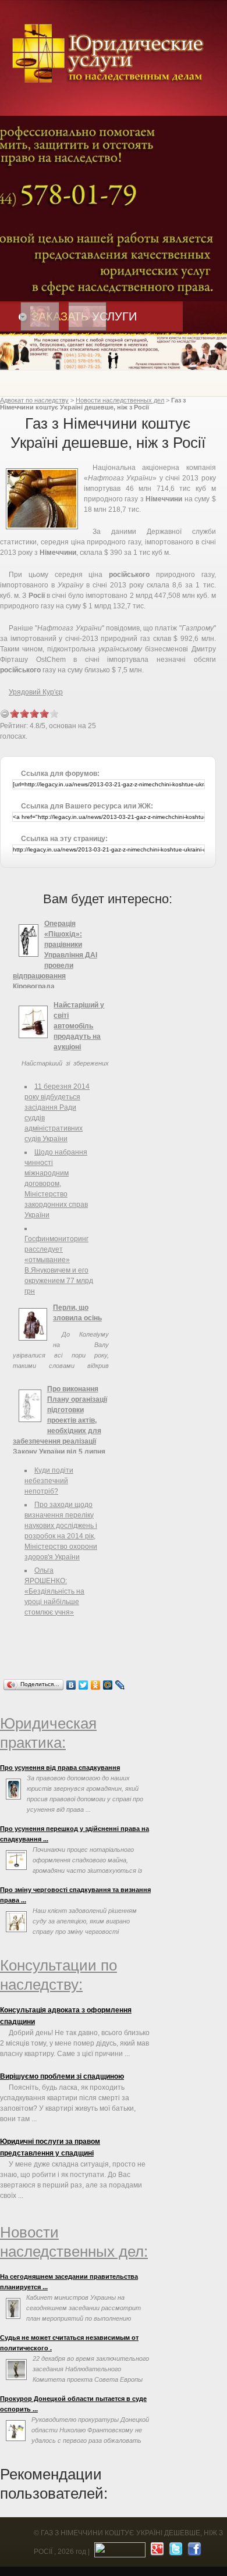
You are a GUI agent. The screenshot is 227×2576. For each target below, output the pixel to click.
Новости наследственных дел (120, 400)
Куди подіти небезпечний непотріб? (49, 1481)
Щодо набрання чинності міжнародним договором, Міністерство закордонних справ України (56, 1184)
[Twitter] (84, 1685)
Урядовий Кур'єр (36, 692)
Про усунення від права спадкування (60, 1768)
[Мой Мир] (108, 1685)
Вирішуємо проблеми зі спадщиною (62, 2076)
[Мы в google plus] (156, 2552)
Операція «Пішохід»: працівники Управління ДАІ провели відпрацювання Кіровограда (55, 955)
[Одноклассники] (96, 1685)
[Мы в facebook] (193, 2552)
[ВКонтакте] (71, 1685)
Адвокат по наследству (34, 400)
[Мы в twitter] (174, 2552)
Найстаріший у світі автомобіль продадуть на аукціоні (79, 1026)
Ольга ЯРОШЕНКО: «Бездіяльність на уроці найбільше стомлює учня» (54, 1591)
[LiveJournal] (120, 1685)
